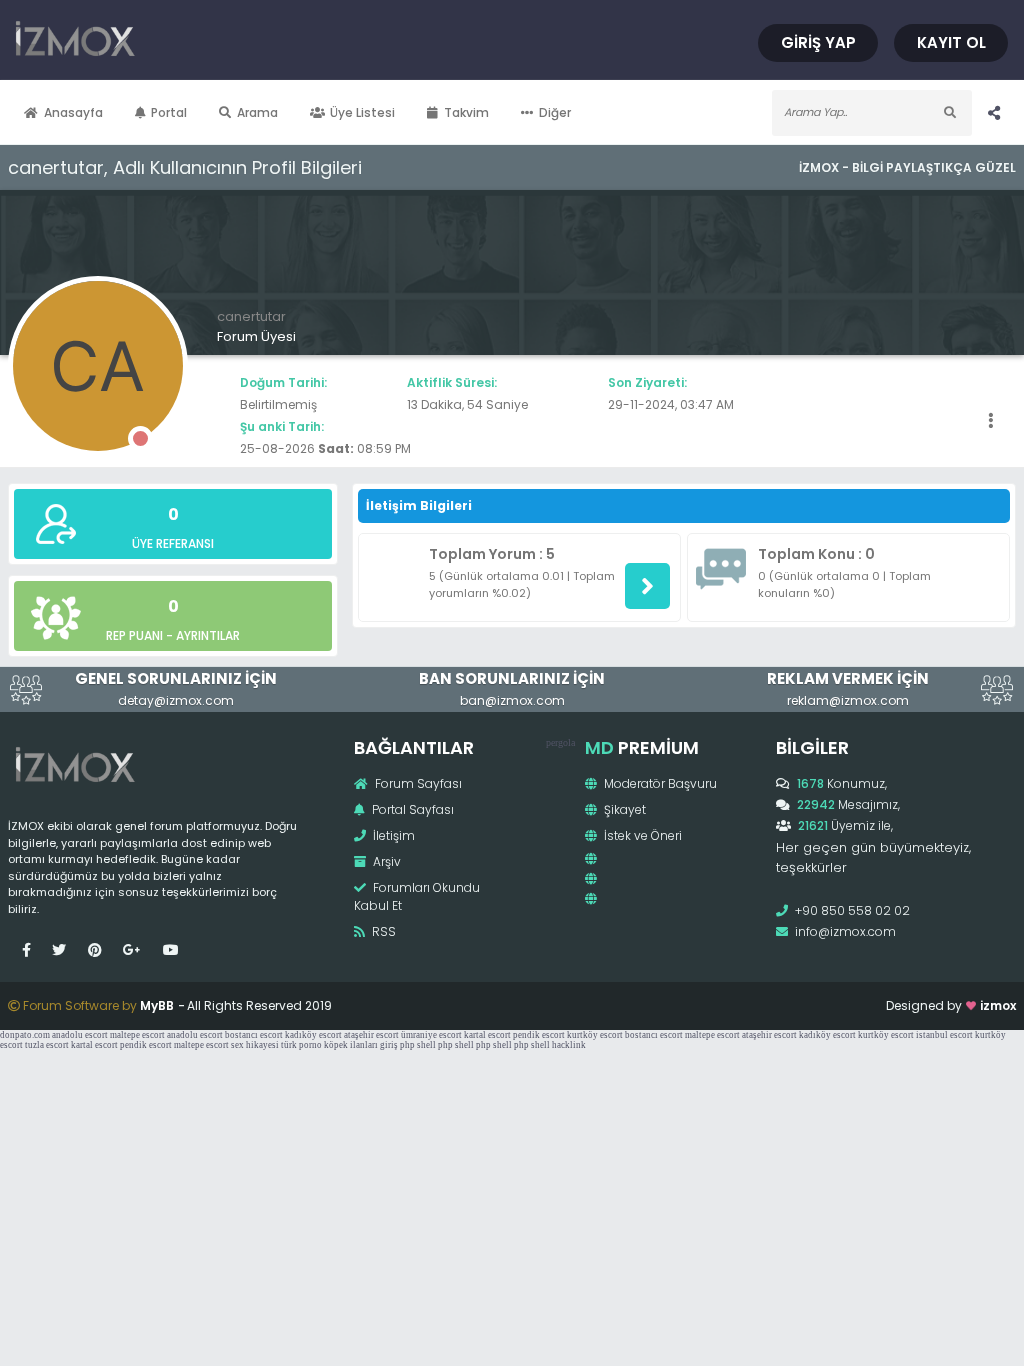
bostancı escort (254, 1035)
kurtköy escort (595, 1035)
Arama (257, 112)
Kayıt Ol (951, 42)
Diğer (555, 112)
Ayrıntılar (208, 635)
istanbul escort (944, 1035)
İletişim (392, 835)
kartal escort (487, 1035)
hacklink (569, 1045)
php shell (418, 1045)
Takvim (466, 112)
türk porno (301, 1045)
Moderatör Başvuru (659, 783)
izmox (998, 1005)
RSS (382, 931)
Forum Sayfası (417, 783)
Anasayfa (73, 112)
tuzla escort (47, 1045)
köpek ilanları (351, 1045)
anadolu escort (80, 1035)
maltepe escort (137, 1035)
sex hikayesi (255, 1045)
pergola (560, 742)
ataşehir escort (371, 1035)
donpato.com (25, 1035)
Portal (169, 112)
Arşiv (385, 861)
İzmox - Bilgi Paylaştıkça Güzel (907, 167)
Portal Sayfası (411, 809)
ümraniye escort (431, 1035)
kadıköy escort (313, 1035)
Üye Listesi (362, 112)
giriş (389, 1045)
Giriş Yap (818, 42)
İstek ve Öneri (641, 835)
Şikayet (623, 809)
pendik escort (539, 1035)
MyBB (157, 1005)
